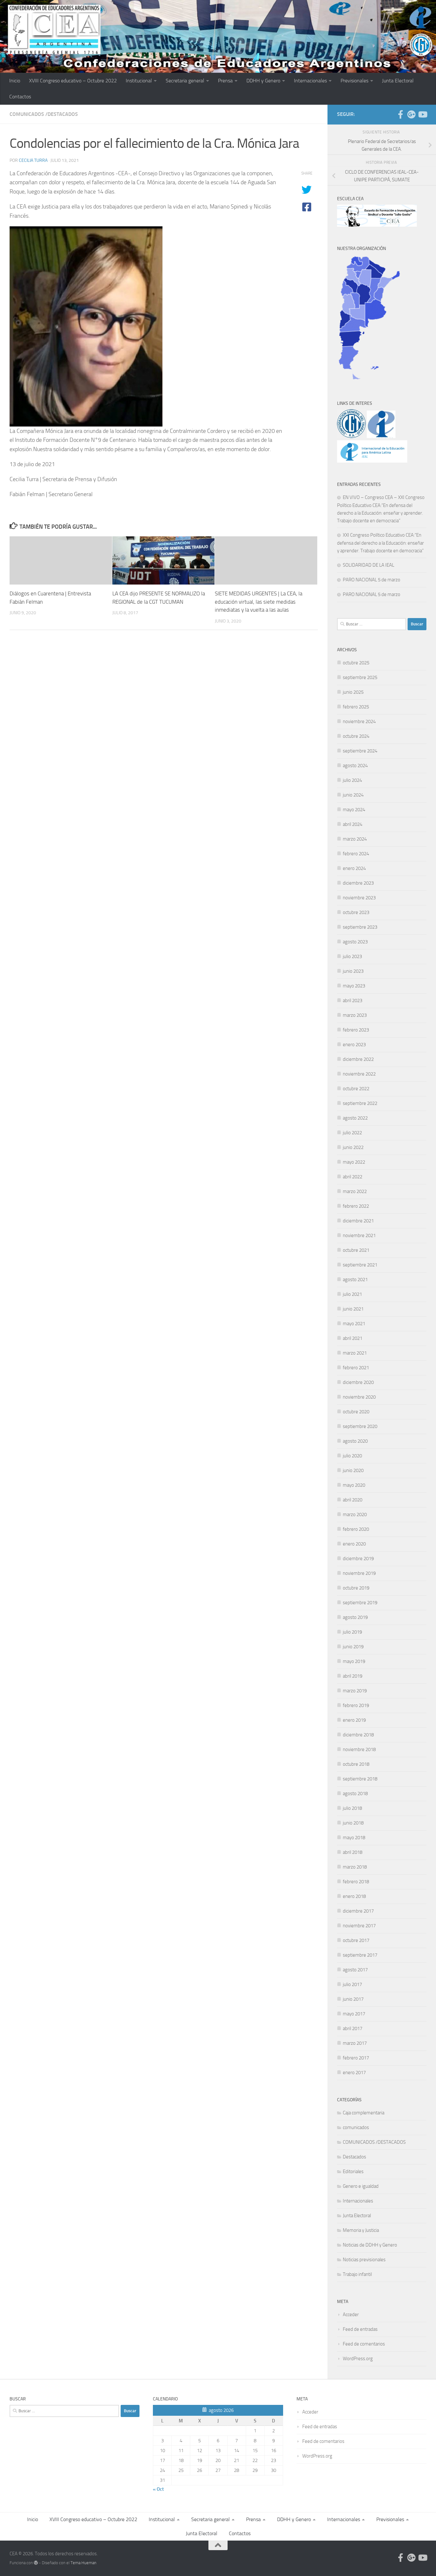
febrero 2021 (356, 1368)
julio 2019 (352, 1632)
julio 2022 (352, 1133)
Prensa (225, 81)
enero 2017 (354, 2073)
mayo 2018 (354, 1838)
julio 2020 (352, 1456)
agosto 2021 (355, 1280)
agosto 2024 (355, 766)
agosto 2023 (355, 942)
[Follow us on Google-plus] (411, 114)
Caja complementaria (364, 2113)
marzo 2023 (355, 1015)
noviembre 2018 (359, 1749)
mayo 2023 (354, 986)
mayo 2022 (354, 1162)
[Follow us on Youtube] (422, 114)
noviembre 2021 (359, 1235)
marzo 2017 (355, 2043)
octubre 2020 (356, 1412)
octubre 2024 (356, 736)
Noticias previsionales (364, 2260)
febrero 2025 (356, 707)
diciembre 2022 (358, 1059)
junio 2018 (353, 1823)
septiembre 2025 (360, 677)
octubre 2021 (356, 1250)
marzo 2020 (355, 1515)
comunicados (356, 2127)
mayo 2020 (354, 1485)
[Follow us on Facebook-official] (401, 114)
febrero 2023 (356, 1030)
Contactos (20, 97)
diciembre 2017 (358, 1911)
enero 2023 (354, 1045)
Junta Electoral (398, 81)
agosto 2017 (355, 1970)
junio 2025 (353, 692)
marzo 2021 (355, 1353)
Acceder (351, 2315)
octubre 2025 (356, 663)
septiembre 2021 (360, 1265)
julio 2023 (352, 956)
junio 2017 (353, 1999)
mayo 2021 (354, 1324)
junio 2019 (353, 1647)
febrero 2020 (356, 1529)
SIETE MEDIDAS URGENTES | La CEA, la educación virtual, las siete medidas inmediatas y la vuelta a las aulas (259, 602)
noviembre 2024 (359, 721)
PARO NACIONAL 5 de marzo (372, 580)
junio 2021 (353, 1309)
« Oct (158, 2489)
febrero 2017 (356, 2058)
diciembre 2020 (358, 1382)
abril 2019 (353, 1676)
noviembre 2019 (359, 1573)
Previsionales (354, 81)
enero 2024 (354, 868)
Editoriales (353, 2172)
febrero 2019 (356, 1705)
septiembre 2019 (360, 1603)
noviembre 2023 (359, 898)
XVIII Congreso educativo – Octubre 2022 (73, 81)
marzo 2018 (355, 1867)
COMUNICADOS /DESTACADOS (44, 114)
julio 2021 (352, 1294)
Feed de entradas (360, 2329)
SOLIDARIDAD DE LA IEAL (368, 565)
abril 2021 (353, 1338)
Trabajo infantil (357, 2274)
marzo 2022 (355, 1191)
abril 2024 (353, 824)
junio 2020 (353, 1470)
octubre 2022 (356, 1089)
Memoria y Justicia (361, 2230)
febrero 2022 (356, 1206)
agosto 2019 (355, 1617)
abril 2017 (353, 2028)
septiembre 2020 (360, 1426)
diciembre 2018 (358, 1735)
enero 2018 (354, 1896)
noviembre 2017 (359, 1926)
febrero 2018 (356, 1882)
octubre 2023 (356, 912)
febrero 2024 (356, 854)
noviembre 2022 (359, 1074)
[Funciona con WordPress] (36, 2563)
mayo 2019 (354, 1661)
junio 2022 (353, 1147)
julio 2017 (352, 1984)
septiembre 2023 (360, 927)
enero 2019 (354, 1720)
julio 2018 (352, 1808)
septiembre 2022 (360, 1103)
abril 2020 (353, 1500)
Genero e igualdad (361, 2186)
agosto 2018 (355, 1794)
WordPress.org (358, 2359)
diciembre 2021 (358, 1221)
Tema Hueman (83, 2563)
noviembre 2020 (359, 1397)
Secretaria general (185, 81)
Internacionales (310, 81)
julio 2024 (352, 780)
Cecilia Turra (33, 160)
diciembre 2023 (358, 883)
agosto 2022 (355, 1118)
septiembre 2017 (360, 1955)
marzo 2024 (355, 839)
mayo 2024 (354, 810)
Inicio (15, 81)
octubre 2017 (356, 1940)
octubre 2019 (356, 1588)
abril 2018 (353, 1852)
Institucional (139, 81)
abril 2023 (353, 1001)
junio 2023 (353, 971)
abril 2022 (353, 1177)
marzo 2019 (355, 1691)
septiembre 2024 (360, 751)
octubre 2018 (356, 1764)
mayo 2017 (354, 2014)
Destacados (354, 2157)
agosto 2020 (355, 1441)
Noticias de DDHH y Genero (370, 2245)
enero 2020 (354, 1544)
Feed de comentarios (364, 2344)
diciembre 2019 (358, 1559)
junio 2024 (353, 795)
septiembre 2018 (360, 1779)
